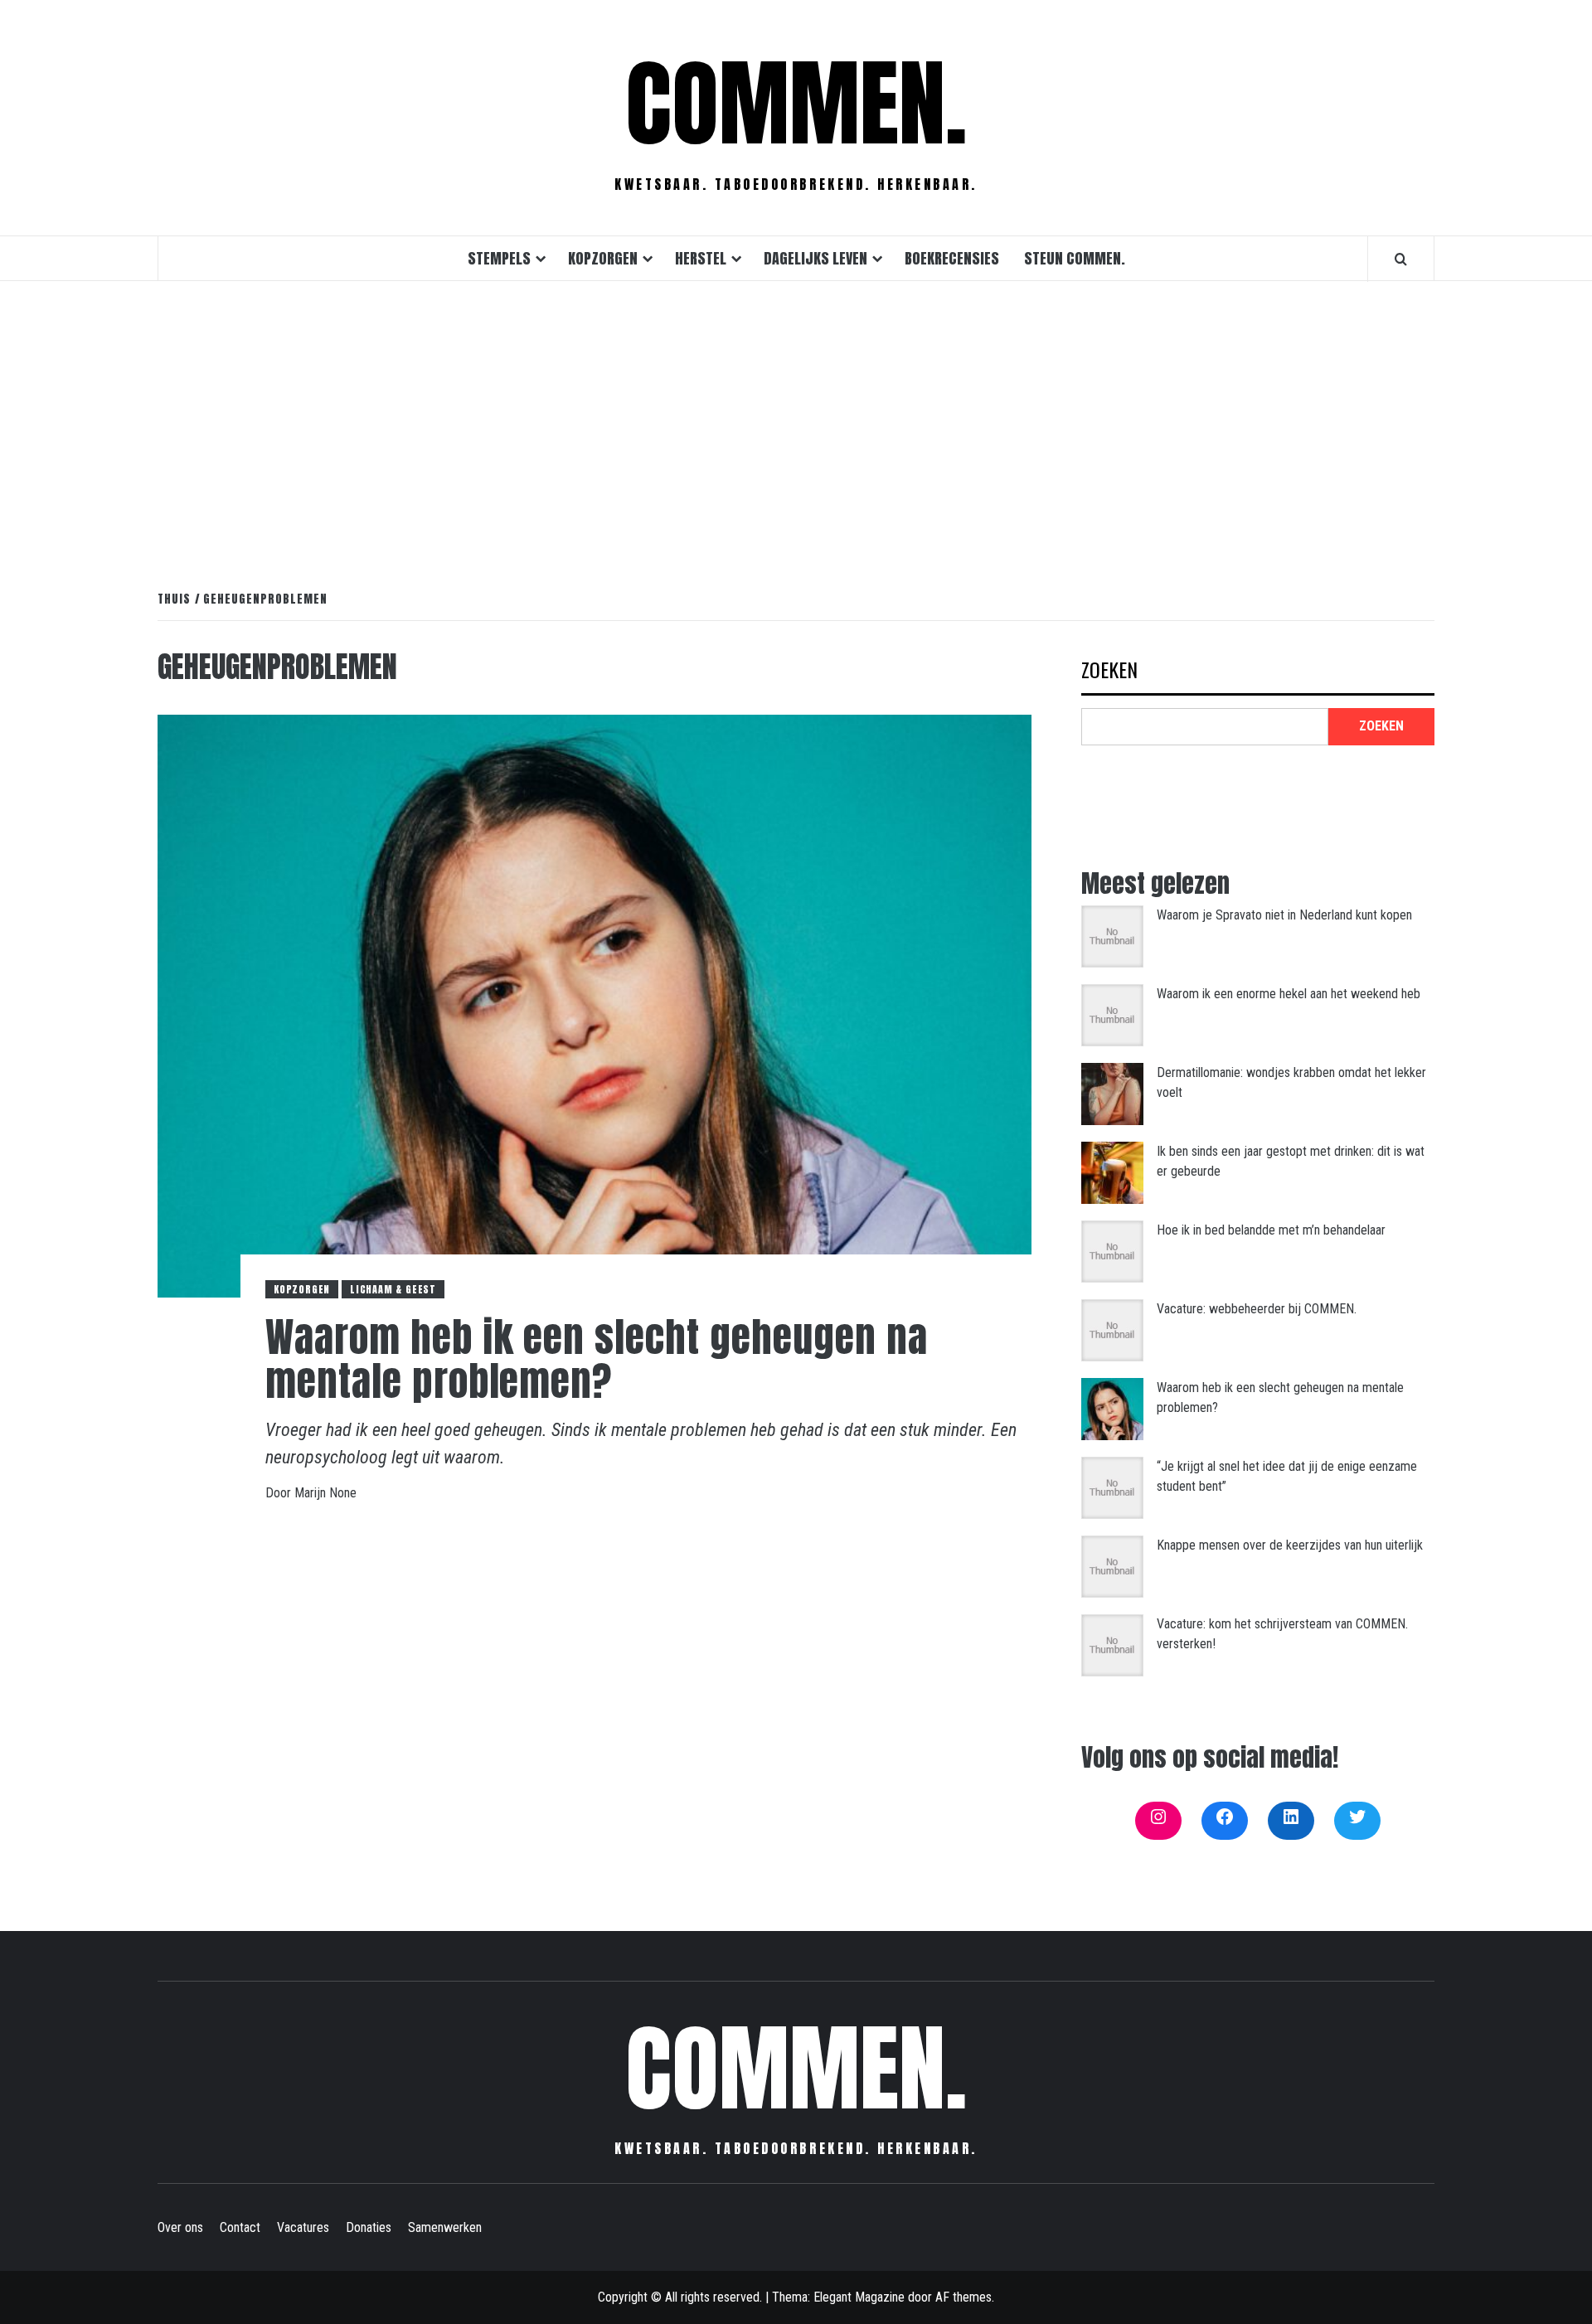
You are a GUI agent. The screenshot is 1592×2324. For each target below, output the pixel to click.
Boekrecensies (952, 258)
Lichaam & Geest (393, 1289)
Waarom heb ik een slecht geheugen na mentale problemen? (597, 1359)
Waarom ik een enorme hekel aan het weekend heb (1289, 994)
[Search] (1401, 259)
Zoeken (1109, 671)
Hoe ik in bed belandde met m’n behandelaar (1271, 1230)
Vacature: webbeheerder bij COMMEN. (1257, 1309)
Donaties (369, 2227)
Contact (240, 2227)
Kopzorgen (603, 258)
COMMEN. (796, 104)
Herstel (701, 258)
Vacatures (303, 2227)
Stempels (499, 258)
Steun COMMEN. (1075, 258)
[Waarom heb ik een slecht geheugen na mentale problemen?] (595, 1005)
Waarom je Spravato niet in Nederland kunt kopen (1284, 915)
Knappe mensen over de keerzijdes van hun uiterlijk (1290, 1545)
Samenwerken (445, 2227)
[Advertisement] (796, 418)
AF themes (963, 2297)
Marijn (312, 1493)
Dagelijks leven (815, 258)
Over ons (180, 2227)
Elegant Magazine (859, 2297)
